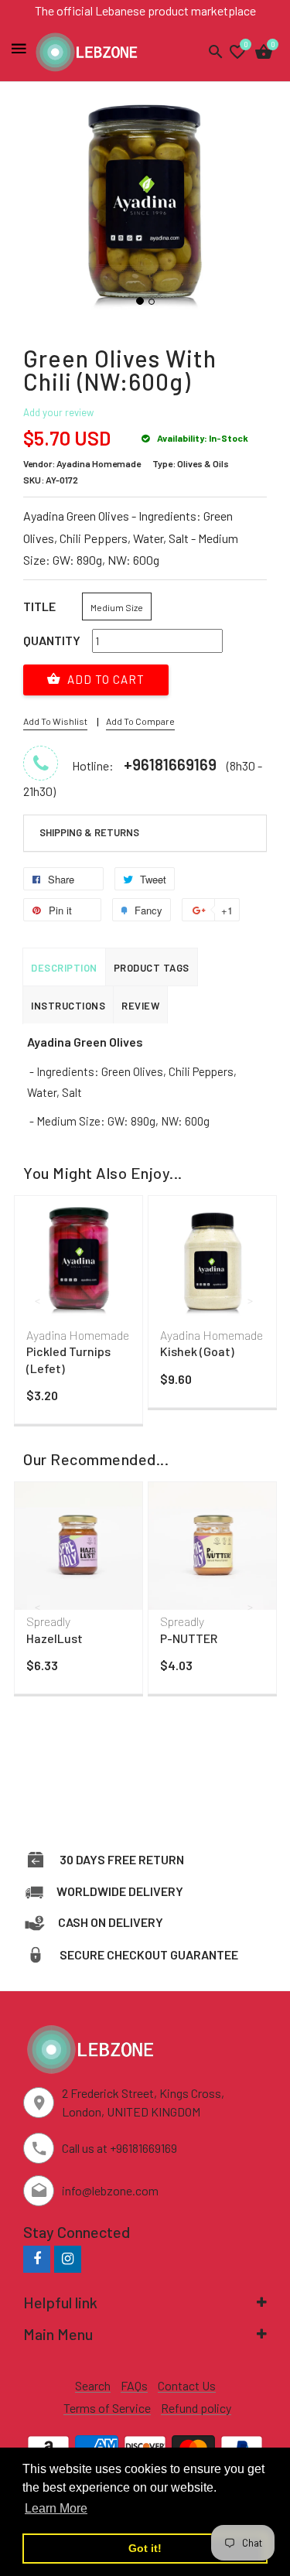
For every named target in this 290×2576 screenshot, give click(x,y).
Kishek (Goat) (197, 1351)
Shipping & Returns (89, 832)
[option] (78, 1314)
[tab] (145, 833)
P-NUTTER (189, 1638)
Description (64, 968)
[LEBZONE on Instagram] (68, 2258)
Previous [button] (39, 1300)
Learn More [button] (56, 2508)
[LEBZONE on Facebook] (37, 2258)
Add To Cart (104, 679)
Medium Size (117, 607)
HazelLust (55, 1638)
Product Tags (152, 968)
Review (140, 1006)
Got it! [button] (145, 2548)
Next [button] (251, 1300)
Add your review (58, 412)
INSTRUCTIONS (68, 1006)
